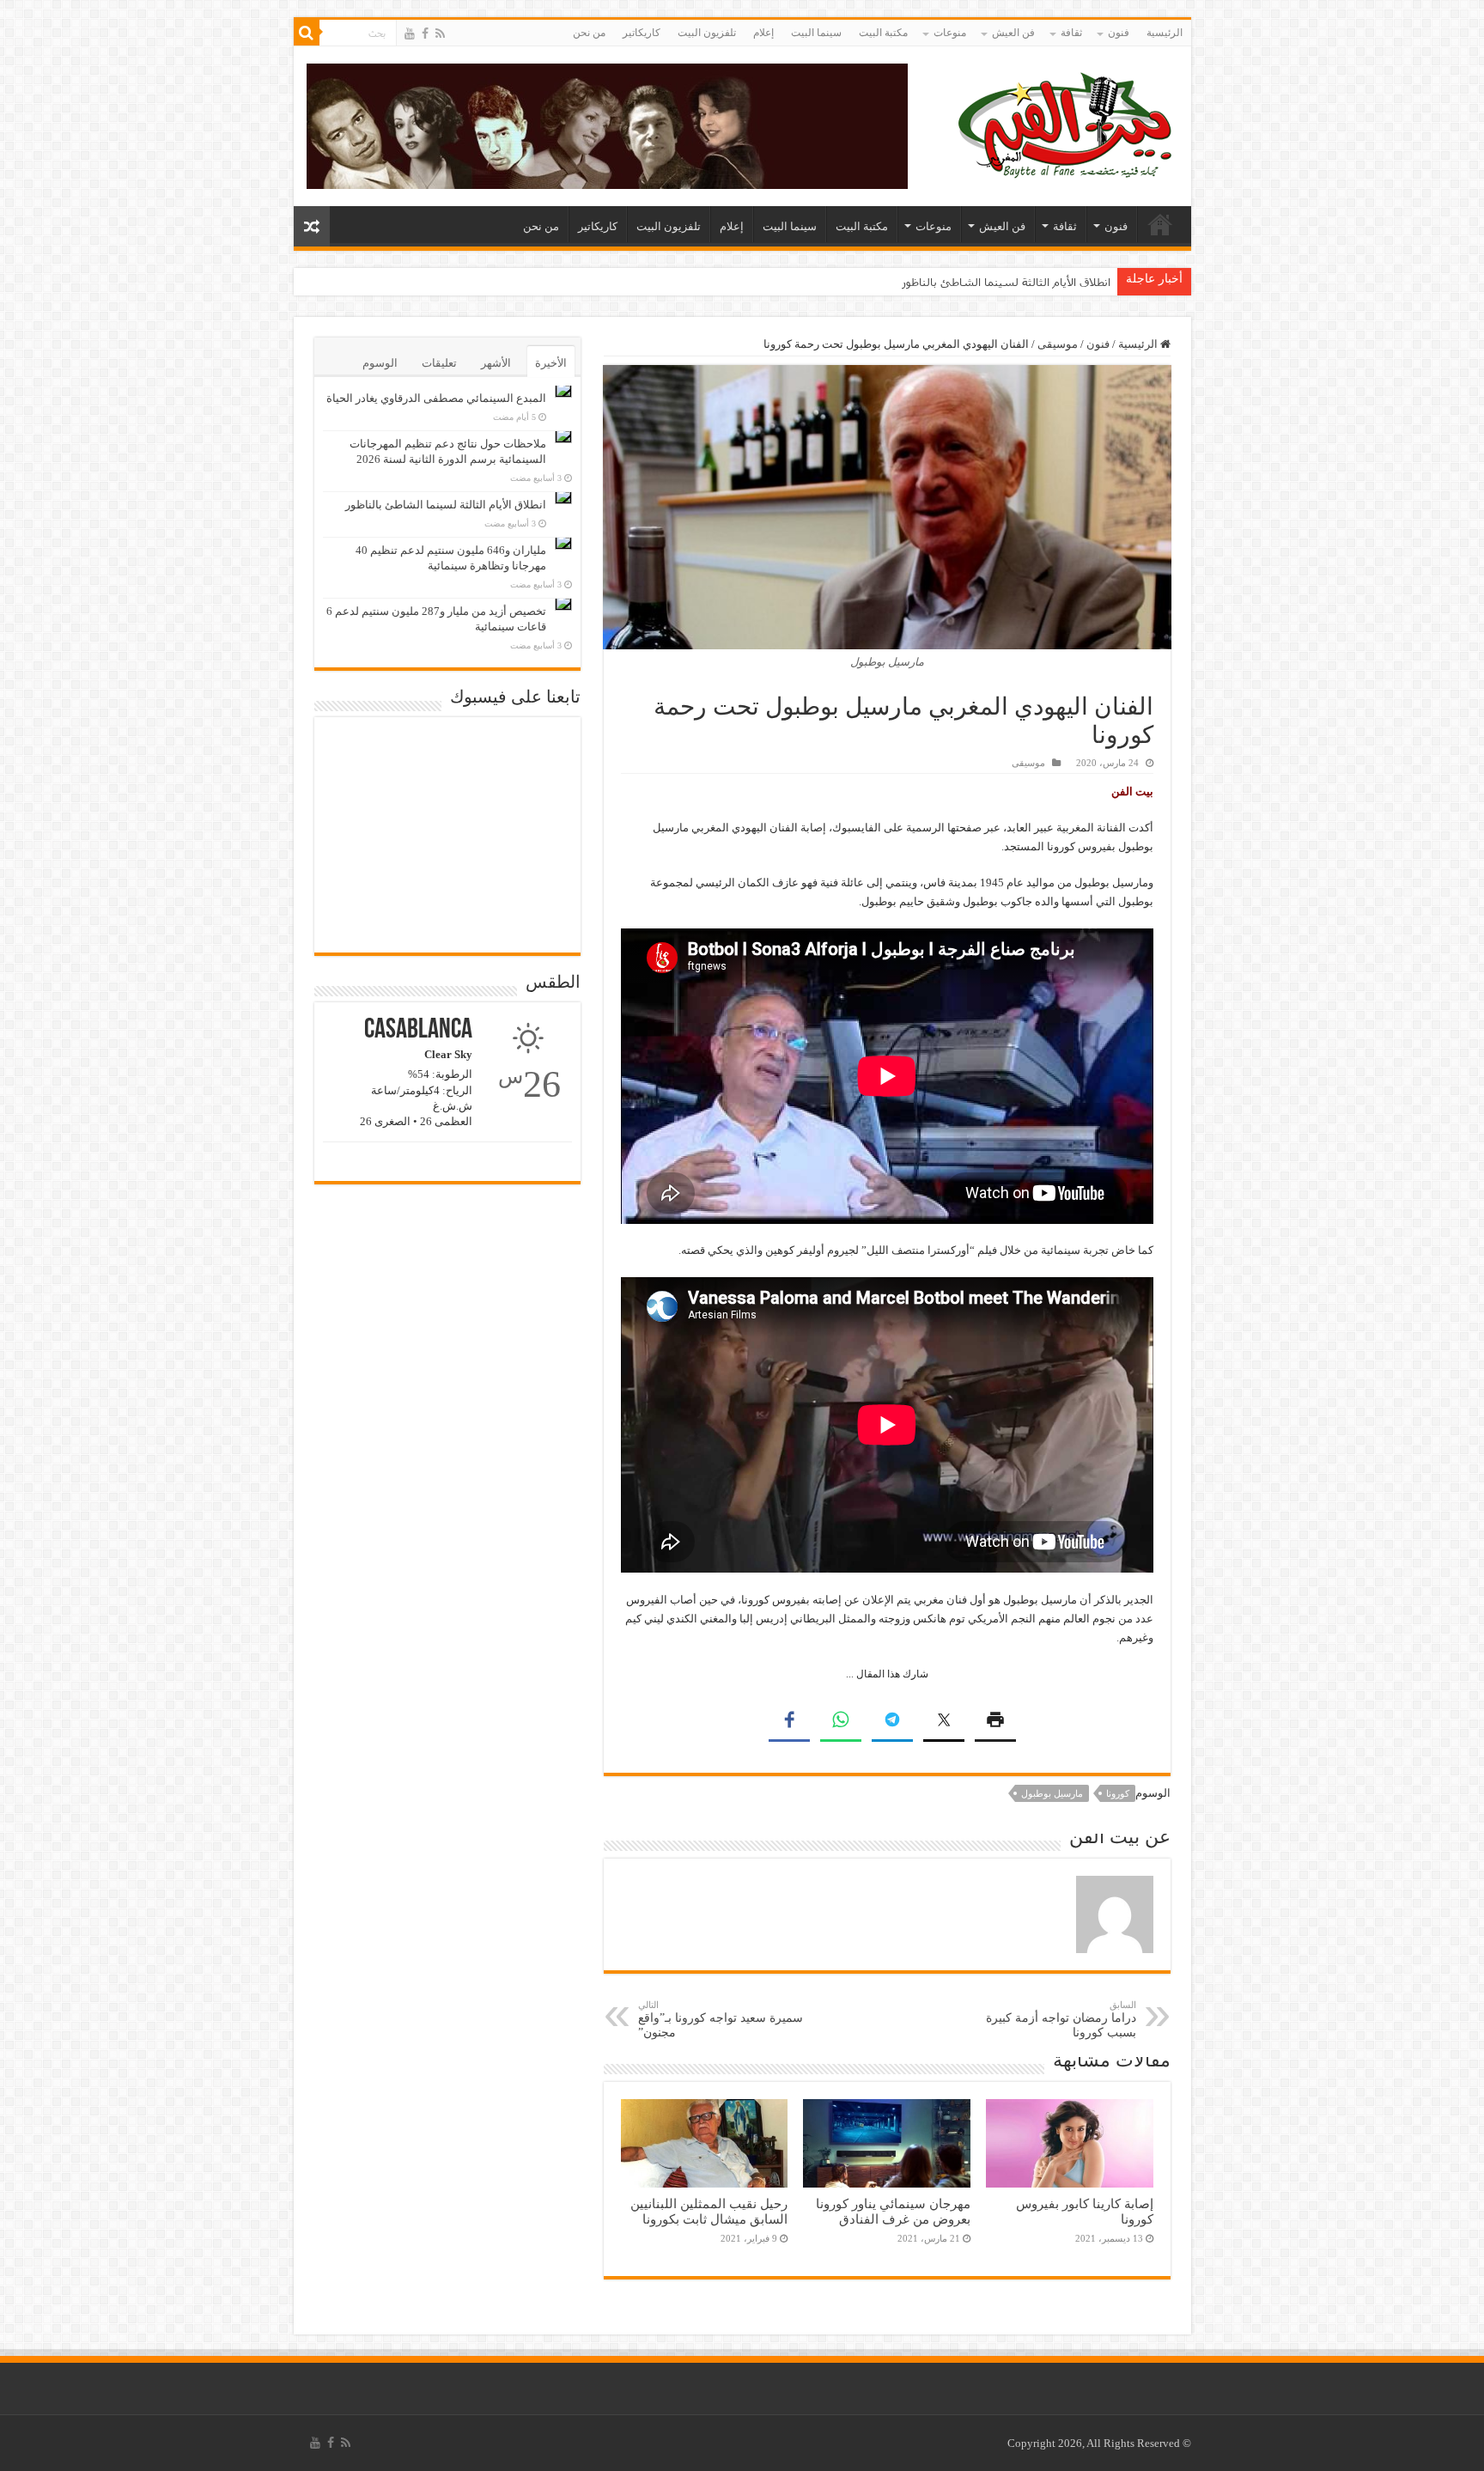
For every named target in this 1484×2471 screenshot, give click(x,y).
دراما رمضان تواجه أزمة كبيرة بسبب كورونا (1061, 2019)
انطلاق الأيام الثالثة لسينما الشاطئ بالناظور (1006, 282)
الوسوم (380, 363)
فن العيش (1013, 33)
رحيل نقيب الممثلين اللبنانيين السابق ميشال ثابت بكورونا (709, 2211)
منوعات (950, 33)
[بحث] (307, 33)
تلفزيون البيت (707, 33)
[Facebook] (425, 33)
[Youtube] (410, 33)
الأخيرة (551, 363)
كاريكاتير (642, 33)
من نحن (589, 33)
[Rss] (440, 33)
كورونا (1118, 1793)
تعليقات (439, 363)
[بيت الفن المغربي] (1067, 122)
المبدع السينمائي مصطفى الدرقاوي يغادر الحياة (436, 398)
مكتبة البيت (883, 33)
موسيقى (1058, 344)
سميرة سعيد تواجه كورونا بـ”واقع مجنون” (721, 2019)
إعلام (763, 33)
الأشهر (496, 363)
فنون (1119, 33)
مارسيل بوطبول (1052, 1793)
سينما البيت (816, 33)
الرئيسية (1165, 33)
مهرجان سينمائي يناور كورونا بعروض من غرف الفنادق (893, 2211)
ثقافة (1071, 33)
